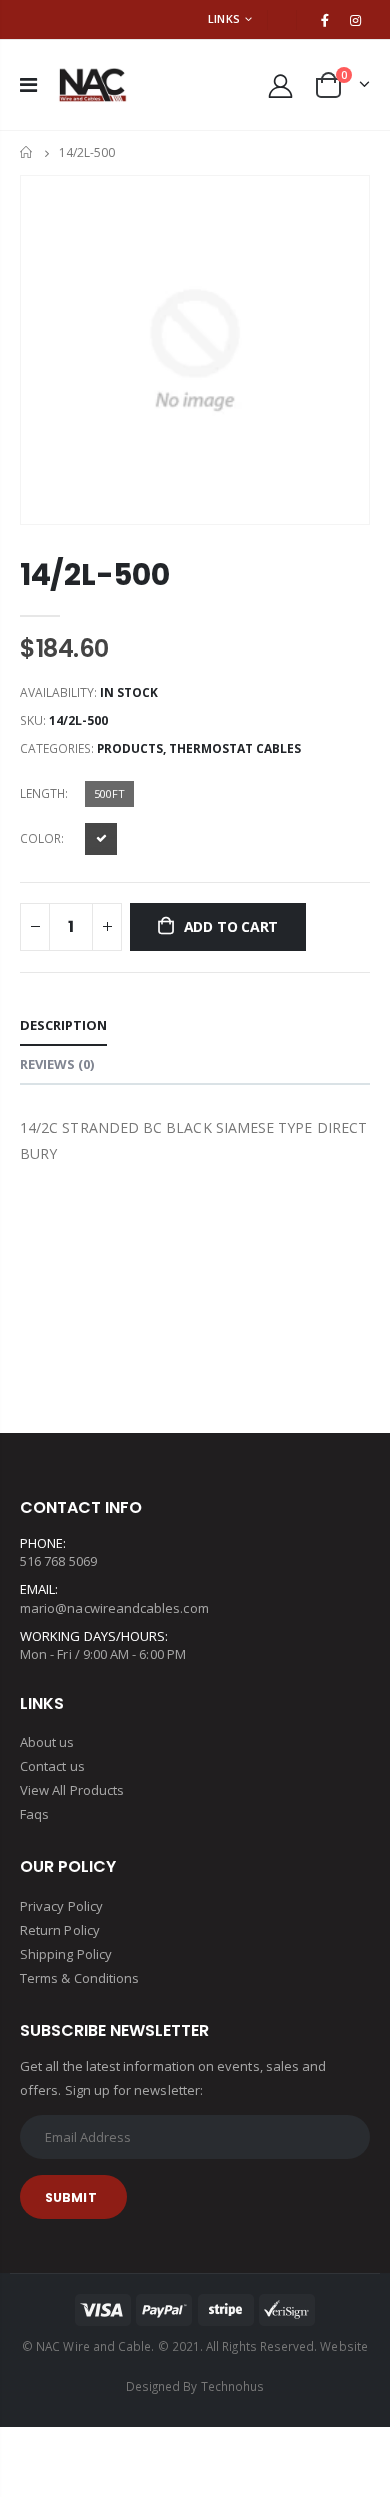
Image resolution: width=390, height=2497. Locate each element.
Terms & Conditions (79, 1978)
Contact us (52, 1766)
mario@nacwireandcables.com (114, 1608)
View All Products (72, 1790)
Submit (71, 2197)
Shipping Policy (66, 1954)
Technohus (233, 2386)
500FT (109, 793)
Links (224, 18)
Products (130, 748)
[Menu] (28, 84)
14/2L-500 (94, 574)
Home (27, 152)
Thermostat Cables (235, 748)
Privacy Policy (61, 1906)
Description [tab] (63, 1025)
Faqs (34, 1814)
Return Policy (60, 1930)
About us (47, 1742)
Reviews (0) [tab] (57, 1064)
